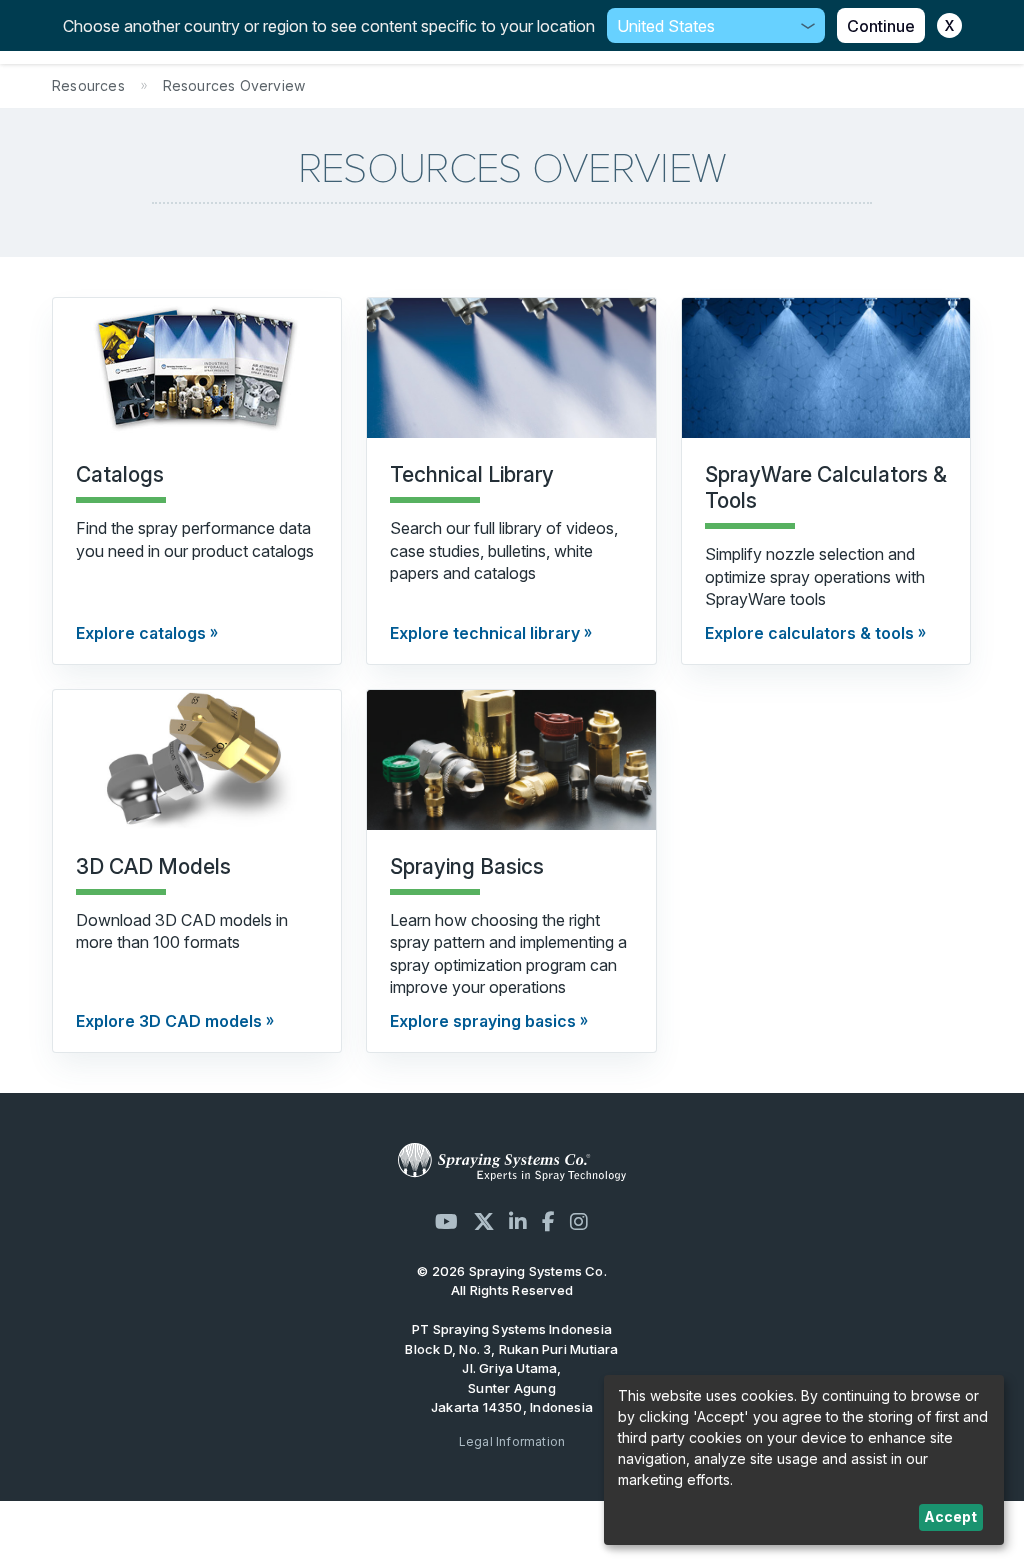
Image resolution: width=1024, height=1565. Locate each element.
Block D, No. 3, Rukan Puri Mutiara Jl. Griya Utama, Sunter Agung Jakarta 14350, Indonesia (511, 1378)
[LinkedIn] (518, 1221)
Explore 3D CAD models (169, 1021)
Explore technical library (485, 633)
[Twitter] (484, 1221)
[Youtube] (446, 1221)
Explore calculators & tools (809, 633)
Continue (881, 26)
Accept (950, 1516)
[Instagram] (579, 1221)
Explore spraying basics (483, 1021)
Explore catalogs (141, 633)
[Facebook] (548, 1221)
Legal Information (512, 1441)
